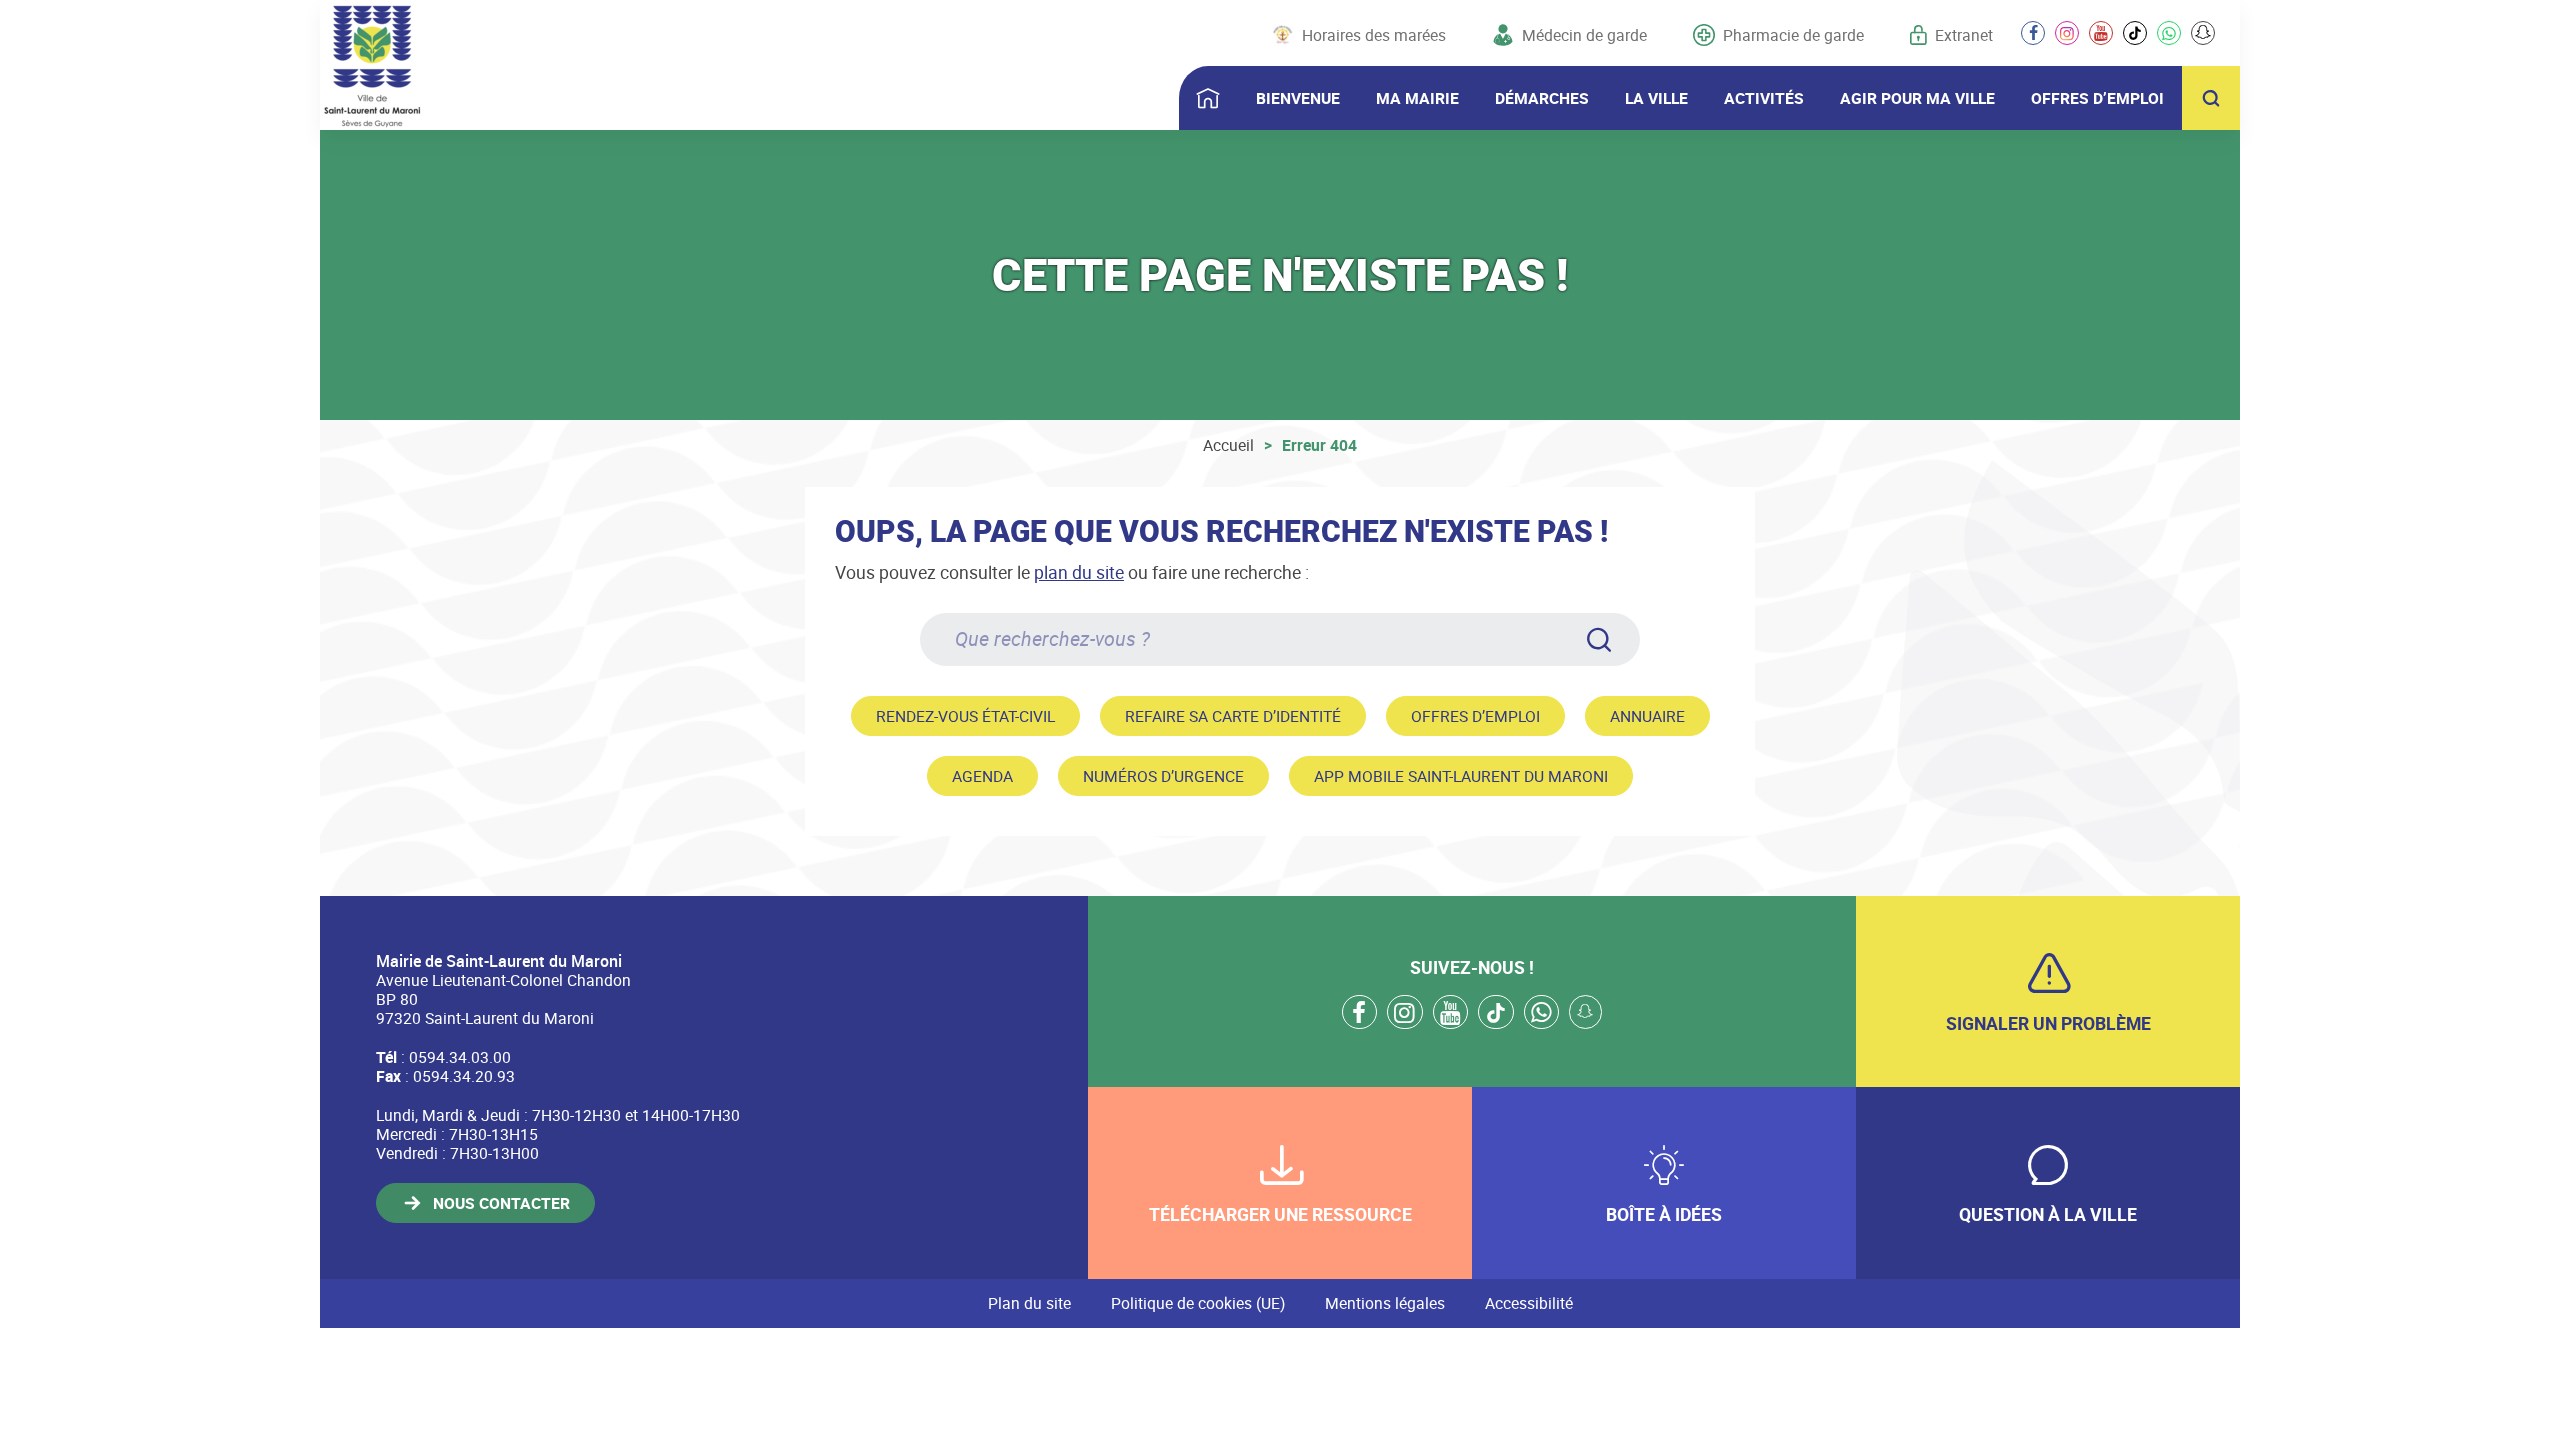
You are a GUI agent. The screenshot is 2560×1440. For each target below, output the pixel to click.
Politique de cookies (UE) (1198, 1303)
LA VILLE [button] (1656, 98)
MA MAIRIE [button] (1417, 98)
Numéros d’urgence (1163, 776)
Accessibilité (1529, 1303)
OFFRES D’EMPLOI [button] (2097, 98)
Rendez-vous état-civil (965, 716)
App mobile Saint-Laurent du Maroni (1461, 776)
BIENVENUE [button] (1298, 98)
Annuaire (1647, 716)
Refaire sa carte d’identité (1233, 716)
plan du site (1079, 572)
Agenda (982, 776)
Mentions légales (1385, 1303)
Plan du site (1029, 1303)
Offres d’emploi (1475, 716)
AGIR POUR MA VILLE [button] (1917, 98)
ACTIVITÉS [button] (1764, 98)
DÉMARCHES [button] (1542, 98)
